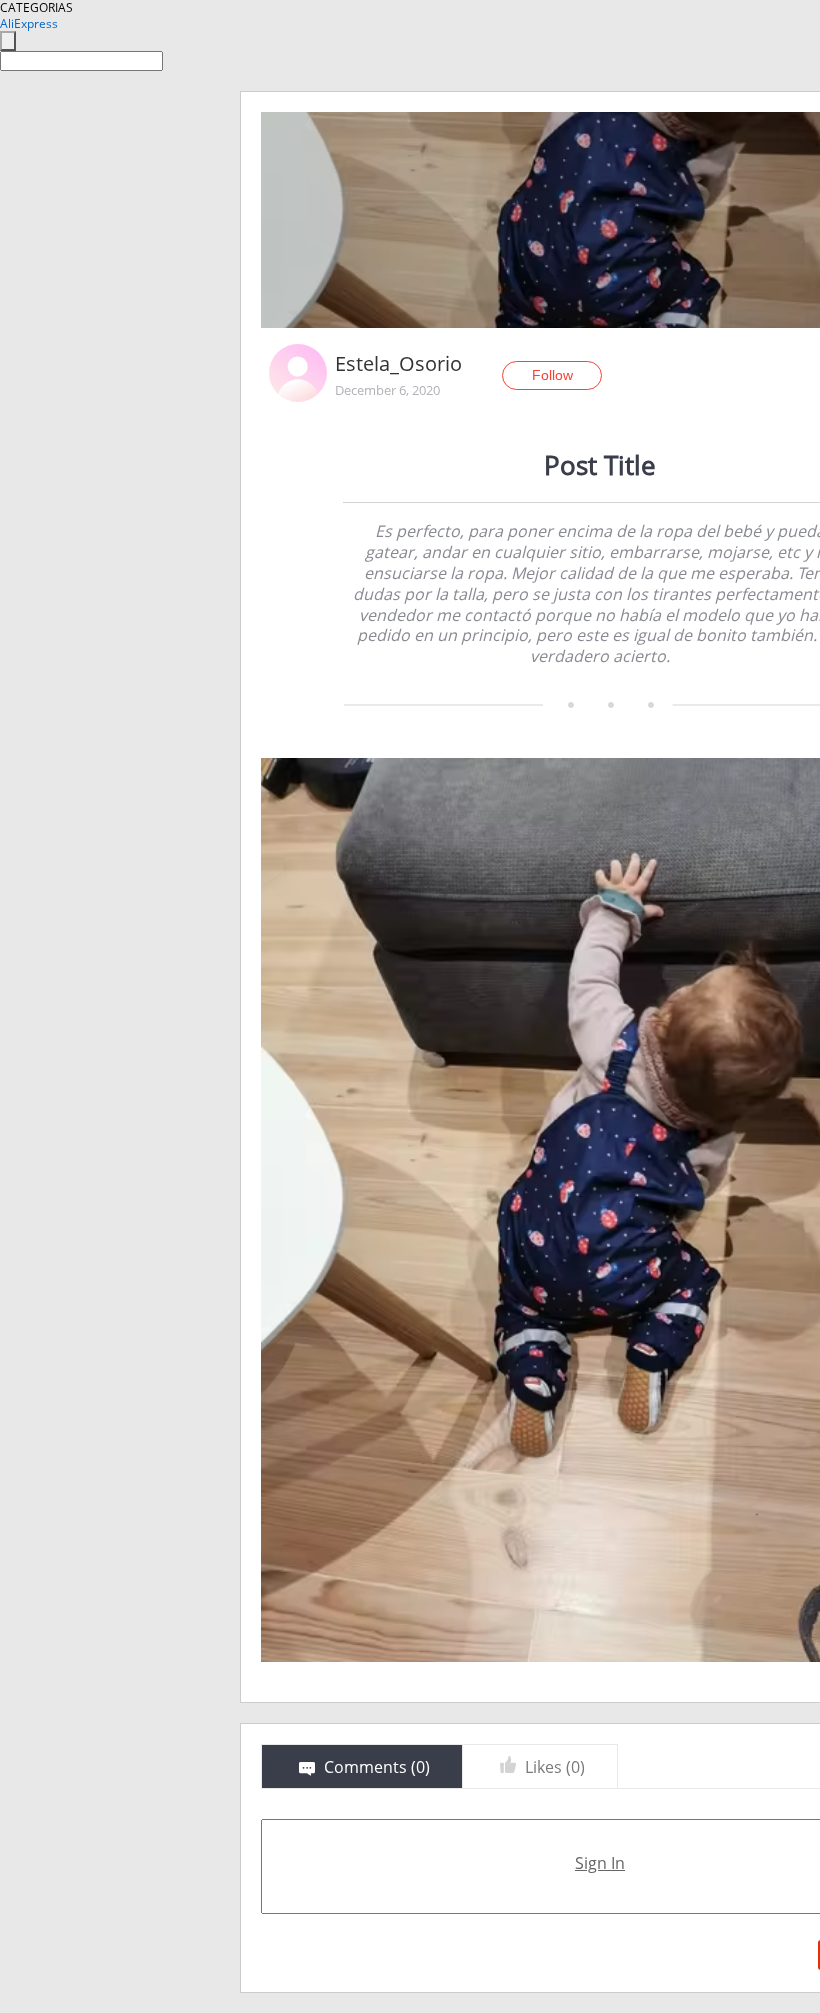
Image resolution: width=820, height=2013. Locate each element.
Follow (552, 375)
